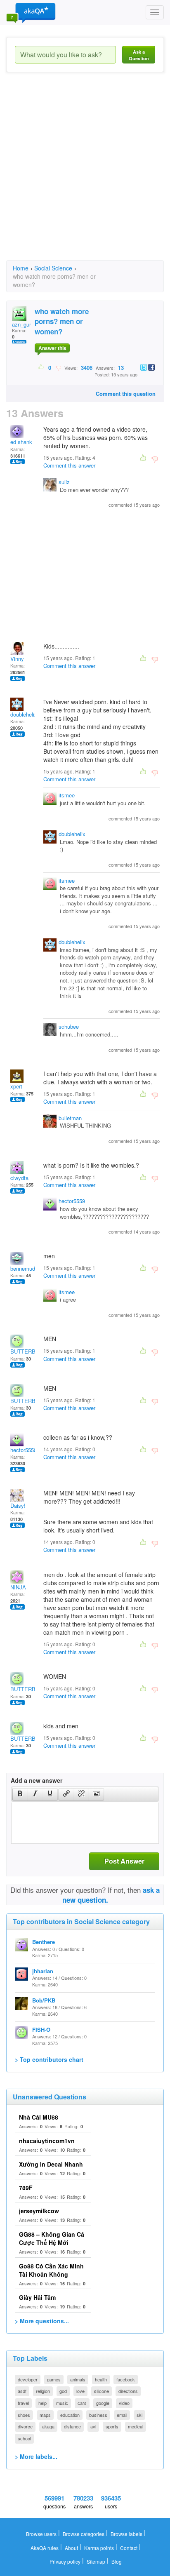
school (24, 2438)
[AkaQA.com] (31, 12)
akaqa (48, 2426)
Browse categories (84, 2534)
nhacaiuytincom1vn (47, 2141)
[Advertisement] (85, 174)
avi (93, 2426)
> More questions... (42, 2321)
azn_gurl (22, 324)
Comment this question (126, 394)
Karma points (99, 2548)
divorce (25, 2426)
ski (139, 2415)
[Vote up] (41, 367)
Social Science (53, 268)
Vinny (17, 659)
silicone (102, 2391)
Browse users (41, 2534)
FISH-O (41, 2030)
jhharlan (43, 1971)
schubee (69, 1026)
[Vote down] (58, 367)
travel (23, 2403)
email (122, 2415)
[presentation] (20, 1794)
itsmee (67, 795)
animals (78, 2379)
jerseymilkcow (39, 2211)
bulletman (70, 1118)
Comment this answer (69, 465)
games (54, 2379)
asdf (22, 2391)
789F (26, 2188)
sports (112, 2426)
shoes (24, 2415)
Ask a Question (139, 55)
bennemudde (26, 1268)
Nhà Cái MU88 (39, 2117)
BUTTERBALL (28, 1351)
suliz (64, 482)
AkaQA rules (45, 2548)
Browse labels (126, 2534)
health (101, 2379)
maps (45, 2415)
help (42, 2403)
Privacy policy (65, 2561)
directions (128, 2391)
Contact (129, 2548)
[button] (20, 1794)
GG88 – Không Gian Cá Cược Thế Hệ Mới (52, 2238)
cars (82, 2403)
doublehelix (24, 714)
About (71, 2548)
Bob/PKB (44, 2000)
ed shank (21, 442)
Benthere (44, 1942)
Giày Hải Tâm (37, 2297)
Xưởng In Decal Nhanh (51, 2164)
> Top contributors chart (49, 2059)
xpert (16, 1086)
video (124, 2403)
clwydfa (19, 1178)
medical (136, 2426)
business (98, 2415)
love (80, 2391)
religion (43, 2391)
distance (72, 2426)
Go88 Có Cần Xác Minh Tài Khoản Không (51, 2270)
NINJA (18, 1587)
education (70, 2415)
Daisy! (18, 1505)
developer (28, 2379)
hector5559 (72, 1201)
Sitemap (96, 2561)
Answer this (52, 348)
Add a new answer (37, 1780)
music (62, 2403)
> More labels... (36, 2456)
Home (21, 268)
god (63, 2391)
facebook (126, 2379)
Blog (117, 2561)
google (103, 2403)
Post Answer (124, 1861)
